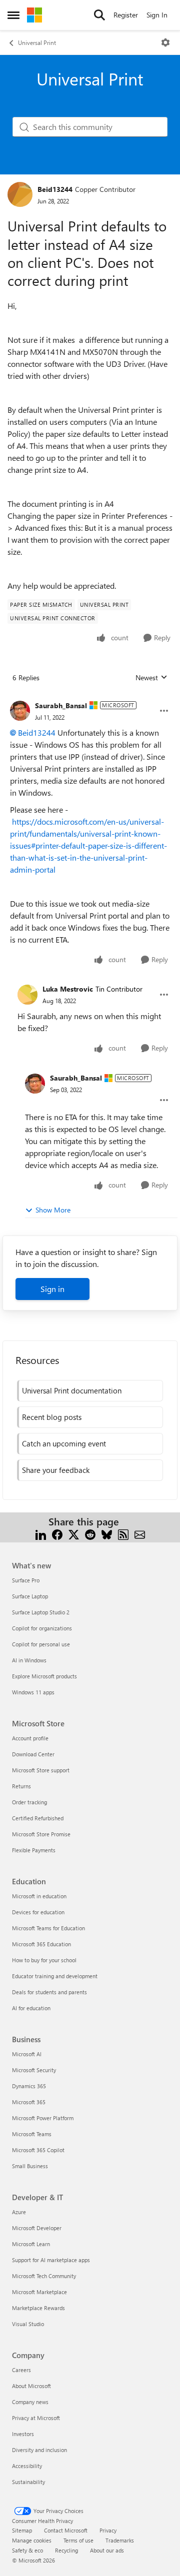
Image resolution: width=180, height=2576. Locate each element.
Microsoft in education (39, 1896)
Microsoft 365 (29, 2102)
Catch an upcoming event (64, 1443)
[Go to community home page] (34, 15)
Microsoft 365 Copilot (38, 2150)
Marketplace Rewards (38, 2308)
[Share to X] (74, 1534)
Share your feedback (56, 1470)
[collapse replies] (90, 698)
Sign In (157, 15)
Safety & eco (27, 2550)
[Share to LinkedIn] (41, 1534)
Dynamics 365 (29, 2086)
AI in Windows (29, 1660)
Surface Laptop (30, 1596)
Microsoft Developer (37, 2228)
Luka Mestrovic (68, 989)
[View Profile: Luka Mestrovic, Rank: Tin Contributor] (27, 995)
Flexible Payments (34, 1850)
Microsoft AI (27, 2054)
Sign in (52, 1289)
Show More (53, 1210)
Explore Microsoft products (44, 1676)
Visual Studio (28, 2324)
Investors (23, 2434)
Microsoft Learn (31, 2244)
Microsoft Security (34, 2070)
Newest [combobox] (151, 678)
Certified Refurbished (38, 1818)
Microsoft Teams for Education (48, 1928)
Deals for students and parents (49, 1992)
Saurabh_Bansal (61, 705)
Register (126, 15)
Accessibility (27, 2466)
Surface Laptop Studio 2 (41, 1612)
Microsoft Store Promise (41, 1834)
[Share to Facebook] (57, 1534)
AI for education (31, 2008)
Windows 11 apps (33, 1692)
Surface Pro (26, 1580)
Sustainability (28, 2482)
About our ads (107, 2550)
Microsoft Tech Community (44, 2276)
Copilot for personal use (41, 1644)
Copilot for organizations (42, 1628)
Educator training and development (55, 1976)
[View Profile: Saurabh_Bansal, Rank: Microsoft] (20, 711)
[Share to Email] (140, 1534)
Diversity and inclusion (39, 2450)
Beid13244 (55, 189)
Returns (21, 1786)
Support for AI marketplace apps (51, 2260)
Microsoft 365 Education (41, 1944)
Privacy (108, 2530)
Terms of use (78, 2540)
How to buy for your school (44, 1960)
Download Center (33, 1754)
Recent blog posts (52, 1417)
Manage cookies (32, 2540)
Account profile (30, 1738)
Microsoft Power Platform (43, 2118)
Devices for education (38, 1912)
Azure (19, 2212)
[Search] (99, 15)
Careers (21, 2370)
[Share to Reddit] (90, 1534)
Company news (30, 2402)
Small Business (30, 2166)
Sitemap (22, 2530)
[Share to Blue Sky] (107, 1534)
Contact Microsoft (66, 2530)
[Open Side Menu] (13, 15)
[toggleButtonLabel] (165, 42)
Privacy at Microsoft (36, 2418)
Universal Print (37, 42)
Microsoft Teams (32, 2134)
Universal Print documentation (72, 1390)
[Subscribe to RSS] (123, 1534)
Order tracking (29, 1802)
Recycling (66, 2550)
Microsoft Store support (41, 1770)
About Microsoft (31, 2386)
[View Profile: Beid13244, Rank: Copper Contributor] (20, 194)
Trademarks (120, 2540)
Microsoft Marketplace (39, 2292)
